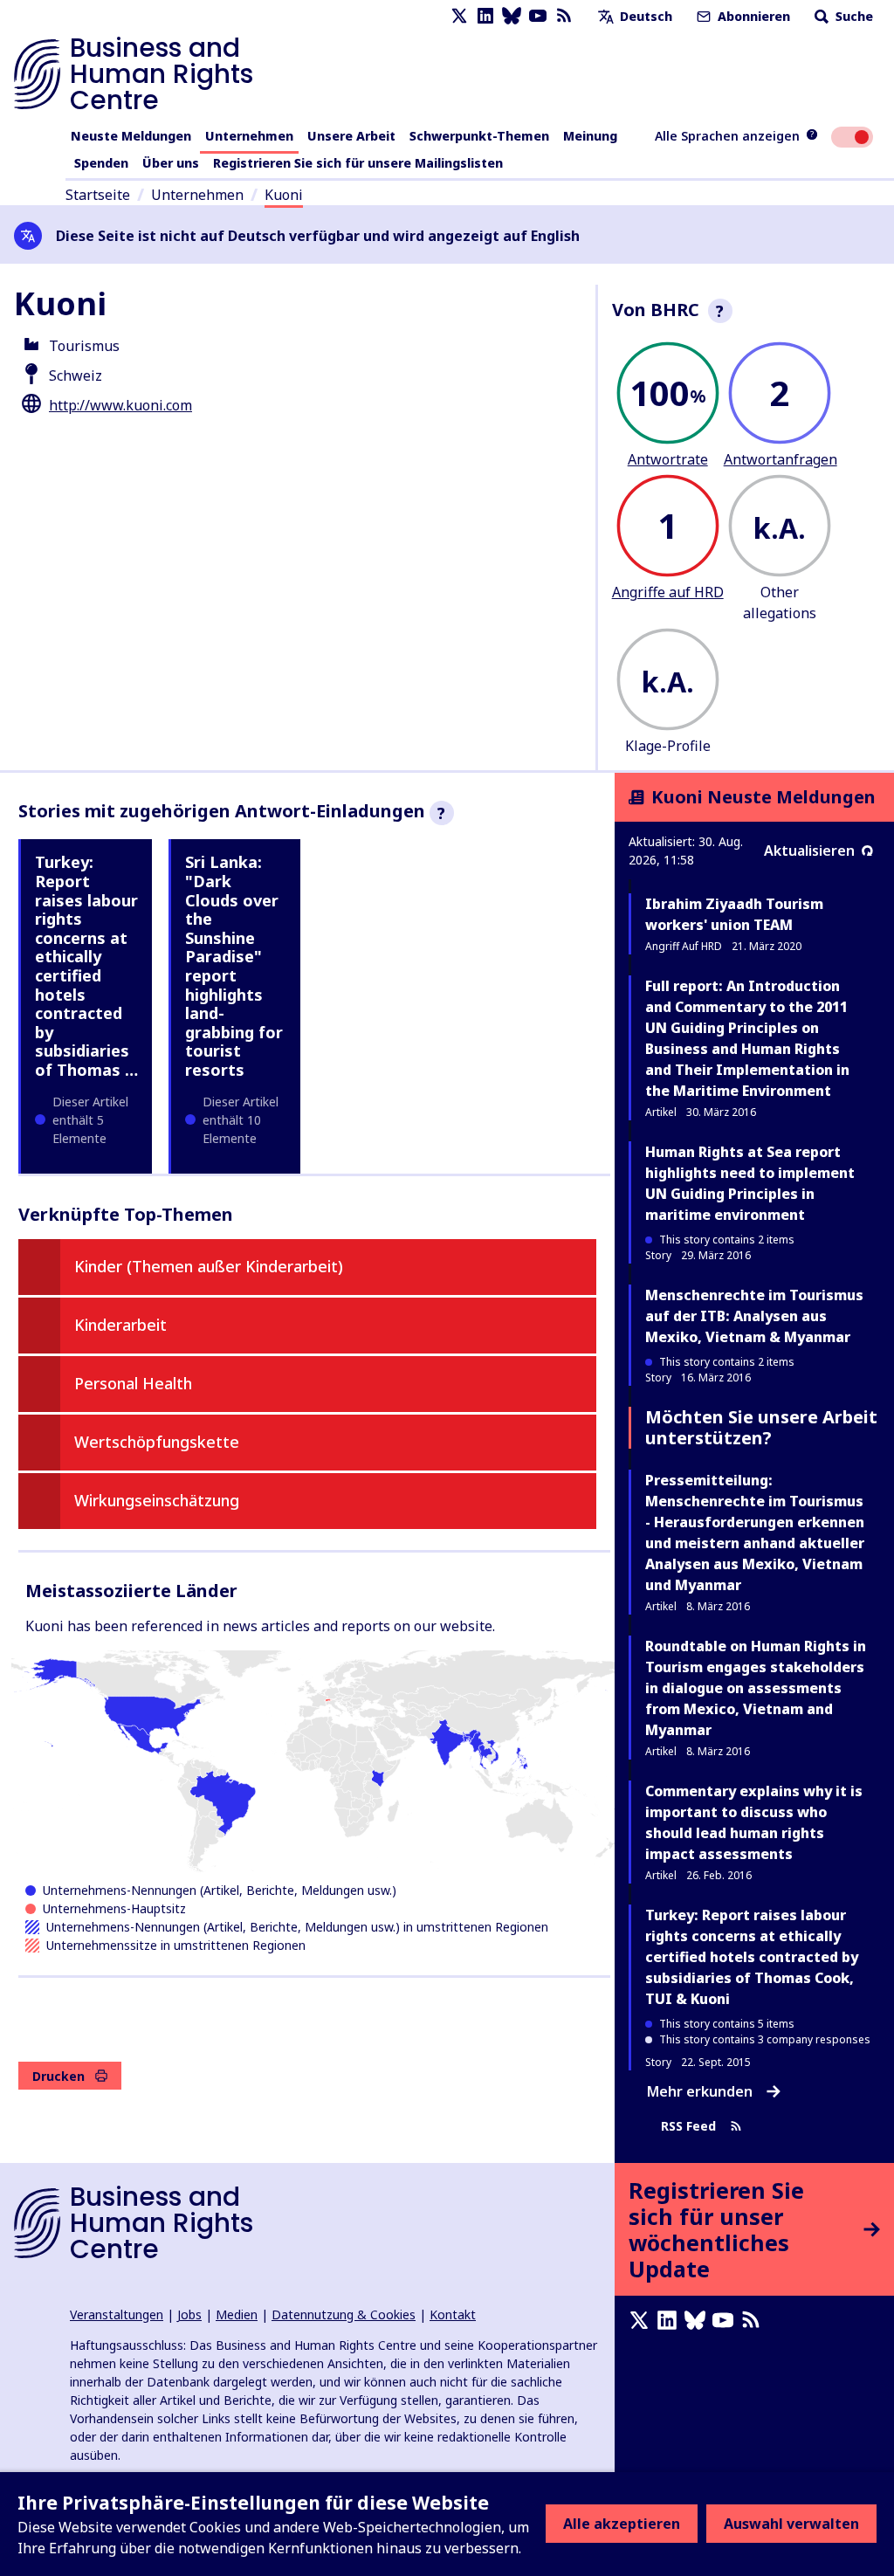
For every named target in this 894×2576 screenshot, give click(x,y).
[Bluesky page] (512, 16)
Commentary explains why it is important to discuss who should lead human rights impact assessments (754, 1822)
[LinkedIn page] (485, 16)
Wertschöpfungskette (157, 1442)
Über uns (171, 163)
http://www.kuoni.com (120, 405)
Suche (853, 16)
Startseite (98, 195)
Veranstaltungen (117, 2314)
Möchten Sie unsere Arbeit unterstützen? (761, 1427)
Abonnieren (752, 16)
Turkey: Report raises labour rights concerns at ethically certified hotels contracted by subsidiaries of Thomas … (86, 966)
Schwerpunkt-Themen (479, 136)
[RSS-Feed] (564, 16)
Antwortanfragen (781, 459)
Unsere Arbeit (351, 136)
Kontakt (453, 2314)
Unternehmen (249, 136)
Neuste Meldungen (131, 136)
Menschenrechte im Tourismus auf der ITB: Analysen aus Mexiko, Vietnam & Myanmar (754, 1316)
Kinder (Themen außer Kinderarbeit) (209, 1266)
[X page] (459, 16)
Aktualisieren (809, 851)
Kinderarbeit (120, 1325)
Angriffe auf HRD (668, 592)
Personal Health (133, 1383)
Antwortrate (668, 459)
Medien (237, 2314)
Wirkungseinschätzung (157, 1500)
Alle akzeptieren (622, 2524)
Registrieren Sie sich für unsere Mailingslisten (358, 163)
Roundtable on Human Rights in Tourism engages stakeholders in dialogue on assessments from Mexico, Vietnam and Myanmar (756, 1688)
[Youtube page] (538, 16)
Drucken (58, 2076)
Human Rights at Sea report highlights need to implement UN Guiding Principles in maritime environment (750, 1183)
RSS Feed (688, 2127)
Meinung (590, 136)
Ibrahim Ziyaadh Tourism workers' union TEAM (734, 914)
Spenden (101, 163)
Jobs (189, 2314)
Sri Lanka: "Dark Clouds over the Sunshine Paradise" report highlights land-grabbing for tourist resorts (234, 966)
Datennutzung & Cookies (344, 2314)
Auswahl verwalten (791, 2524)
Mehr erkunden (700, 2091)
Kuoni (284, 195)
